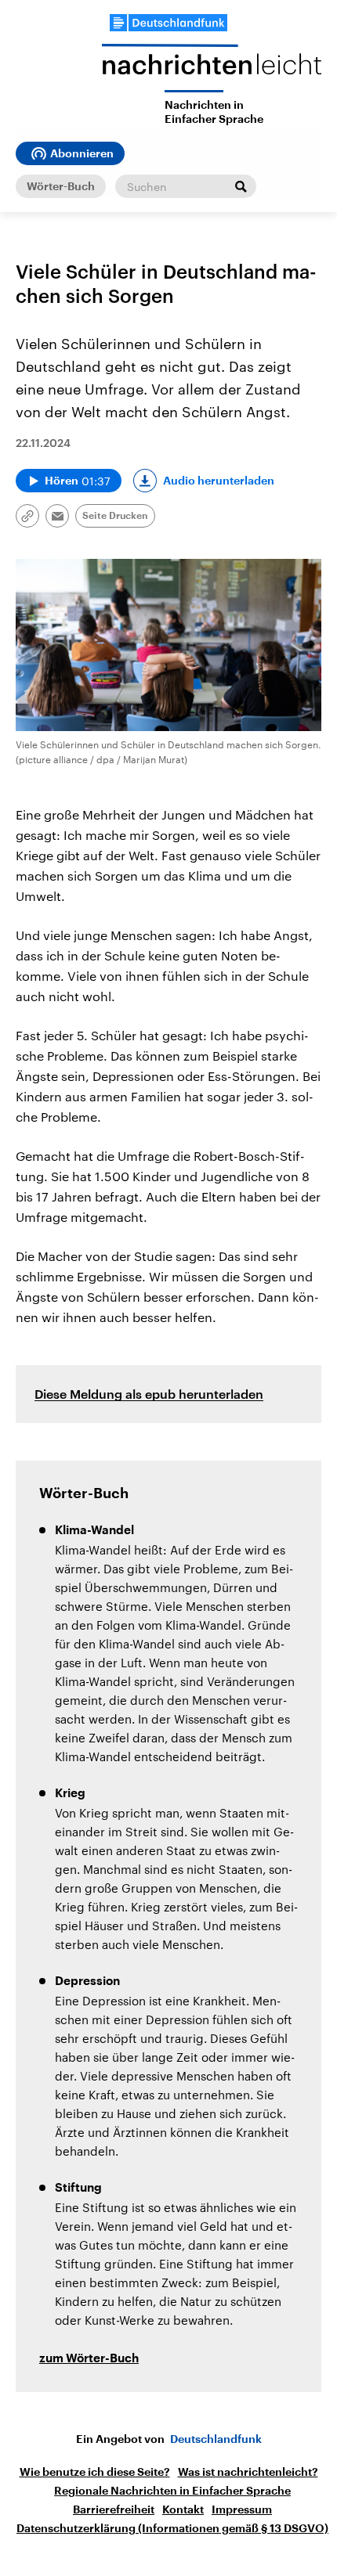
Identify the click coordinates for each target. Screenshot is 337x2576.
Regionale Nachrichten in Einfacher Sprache (172, 2491)
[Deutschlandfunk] (168, 23)
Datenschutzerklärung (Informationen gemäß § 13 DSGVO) (172, 2528)
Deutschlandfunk (216, 2439)
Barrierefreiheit (114, 2509)
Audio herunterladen (219, 481)
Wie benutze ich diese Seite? (95, 2472)
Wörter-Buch (61, 186)
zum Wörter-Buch (89, 2359)
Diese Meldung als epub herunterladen (149, 1394)
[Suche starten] (241, 186)
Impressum (242, 2509)
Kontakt (183, 2509)
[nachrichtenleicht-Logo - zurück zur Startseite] (212, 67)
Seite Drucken (115, 516)
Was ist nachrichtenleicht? (248, 2472)
